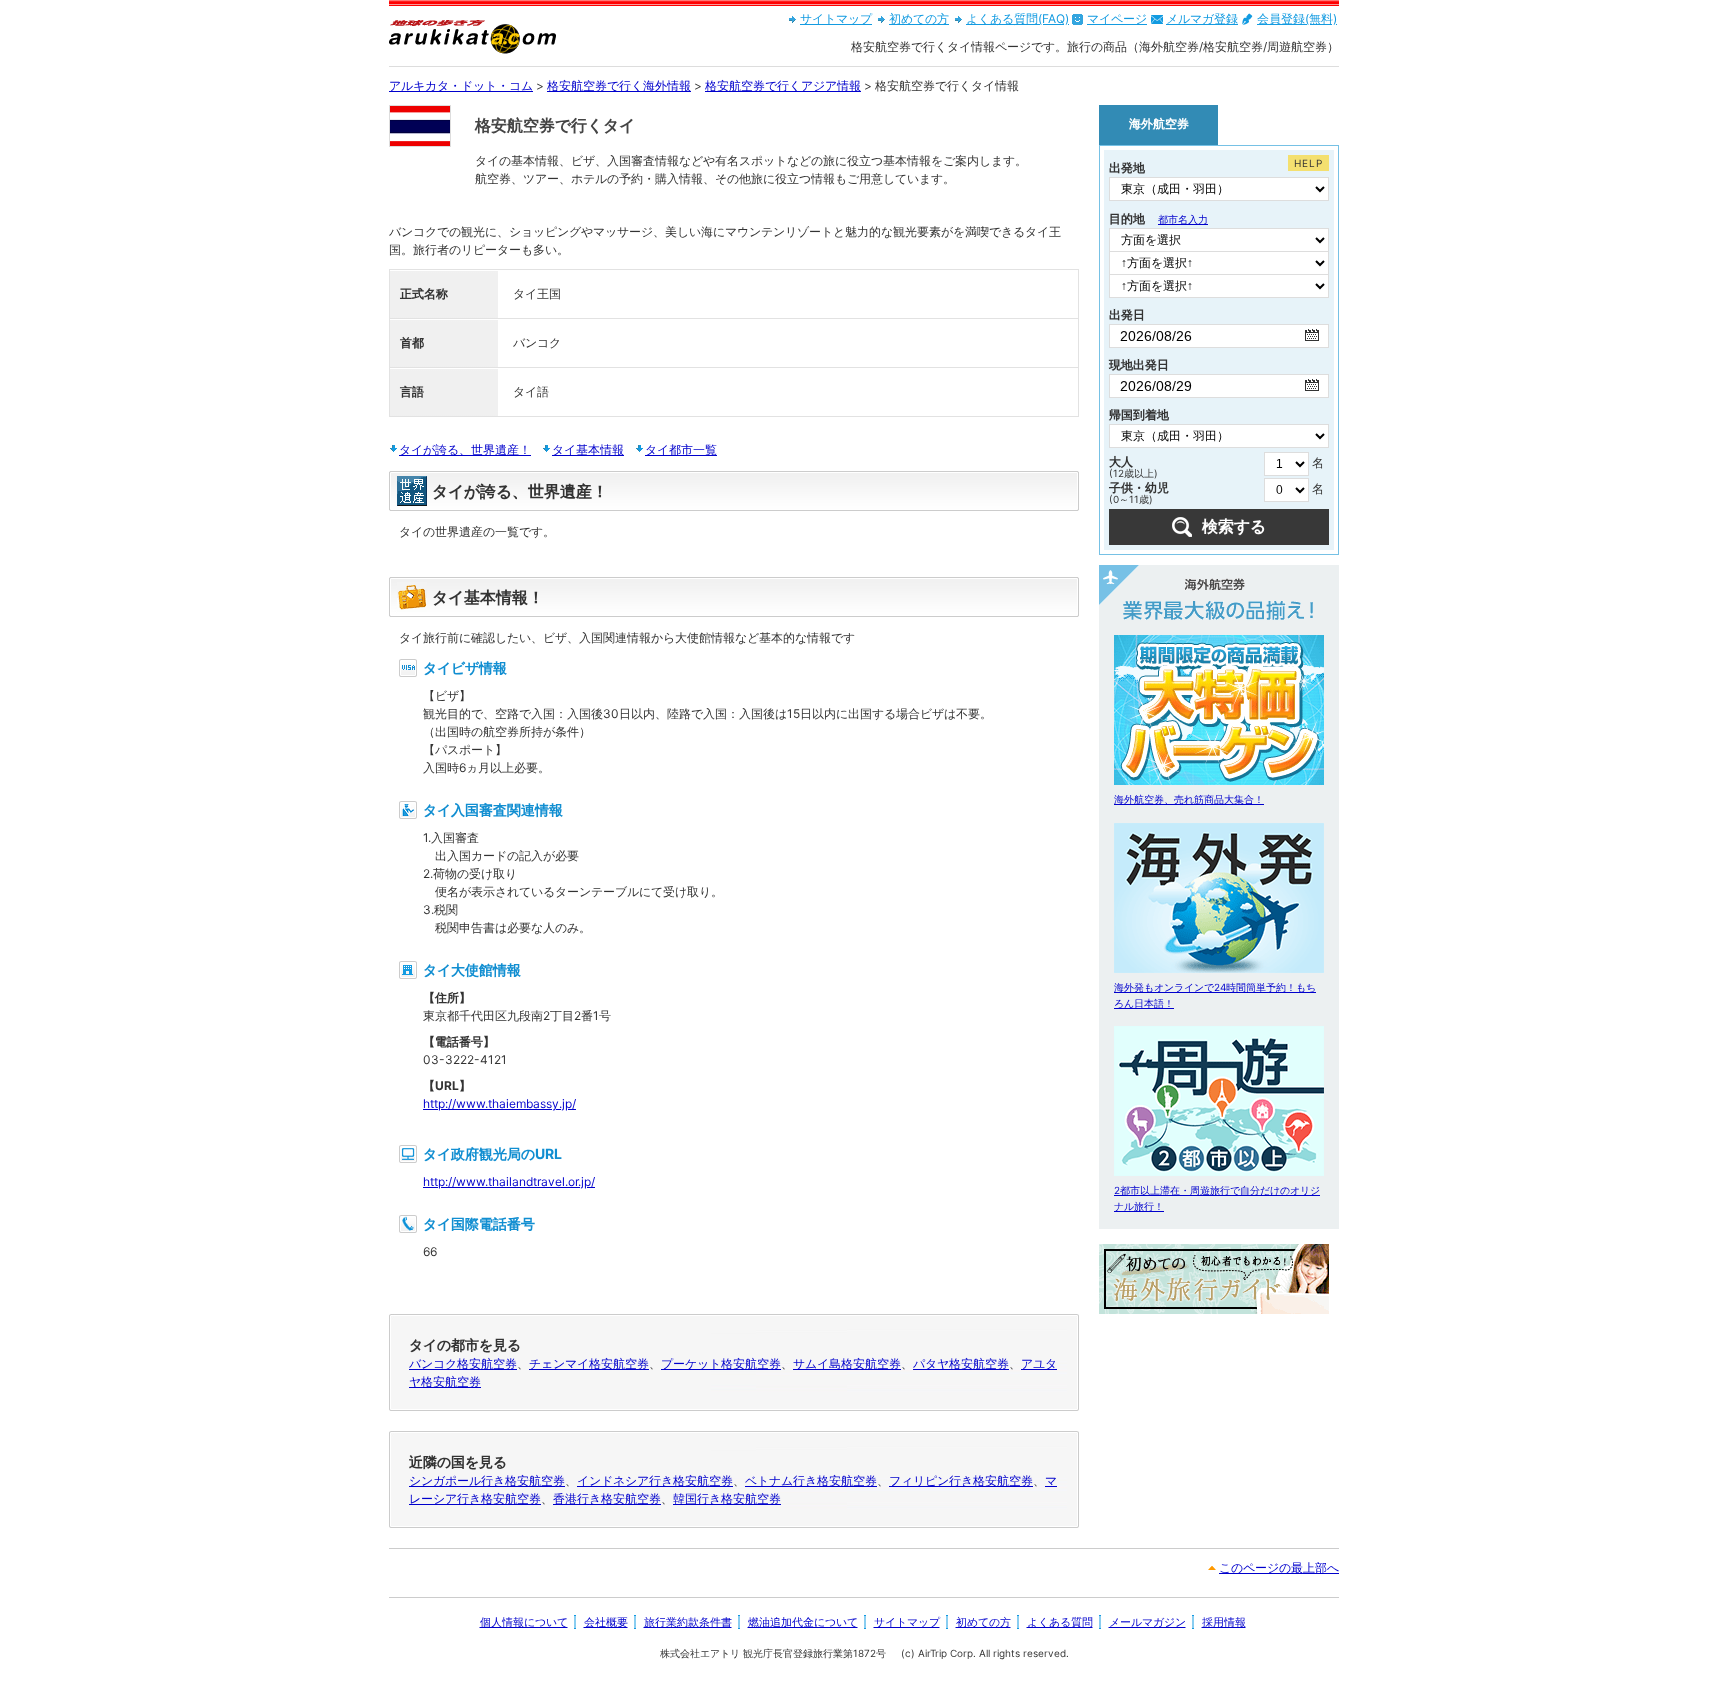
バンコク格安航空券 (463, 1363)
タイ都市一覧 (681, 449)
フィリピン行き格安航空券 (961, 1480)
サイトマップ (836, 18)
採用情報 (1224, 1622)
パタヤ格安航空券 (961, 1363)
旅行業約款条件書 (688, 1622)
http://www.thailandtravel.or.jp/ (509, 1181)
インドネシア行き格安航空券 (655, 1480)
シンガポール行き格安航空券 (487, 1480)
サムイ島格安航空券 (847, 1363)
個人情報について (524, 1622)
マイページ (1117, 18)
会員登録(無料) (1297, 18)
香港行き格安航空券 (607, 1498)
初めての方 (919, 18)
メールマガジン (1147, 1622)
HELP (1308, 163)
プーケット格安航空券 (721, 1363)
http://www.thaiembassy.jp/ (499, 1103)
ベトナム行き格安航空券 (811, 1480)
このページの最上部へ (1279, 1567)
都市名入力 (1183, 219)
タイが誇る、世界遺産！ (465, 449)
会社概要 (606, 1622)
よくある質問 (1060, 1622)
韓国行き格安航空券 (727, 1498)
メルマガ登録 (1202, 18)
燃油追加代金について (803, 1622)
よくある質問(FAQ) (1017, 18)
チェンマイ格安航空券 (589, 1363)
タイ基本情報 (588, 449)
